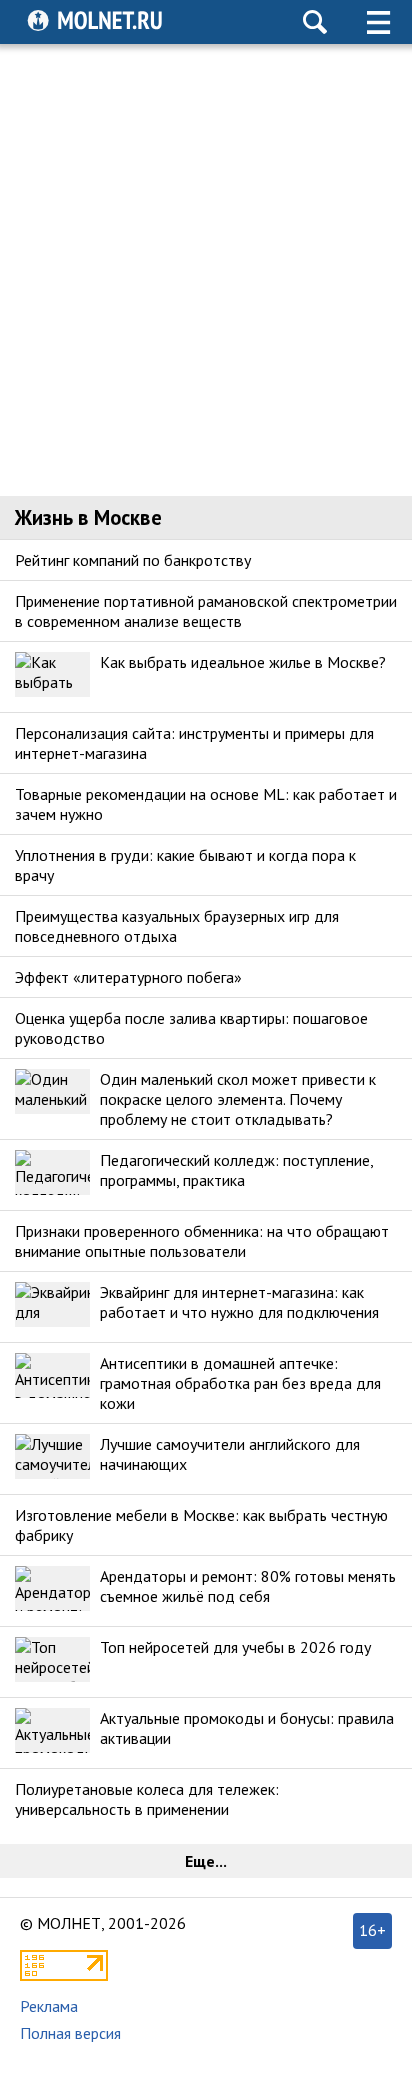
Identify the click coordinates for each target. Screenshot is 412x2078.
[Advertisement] (206, 270)
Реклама (49, 2006)
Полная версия (70, 2033)
